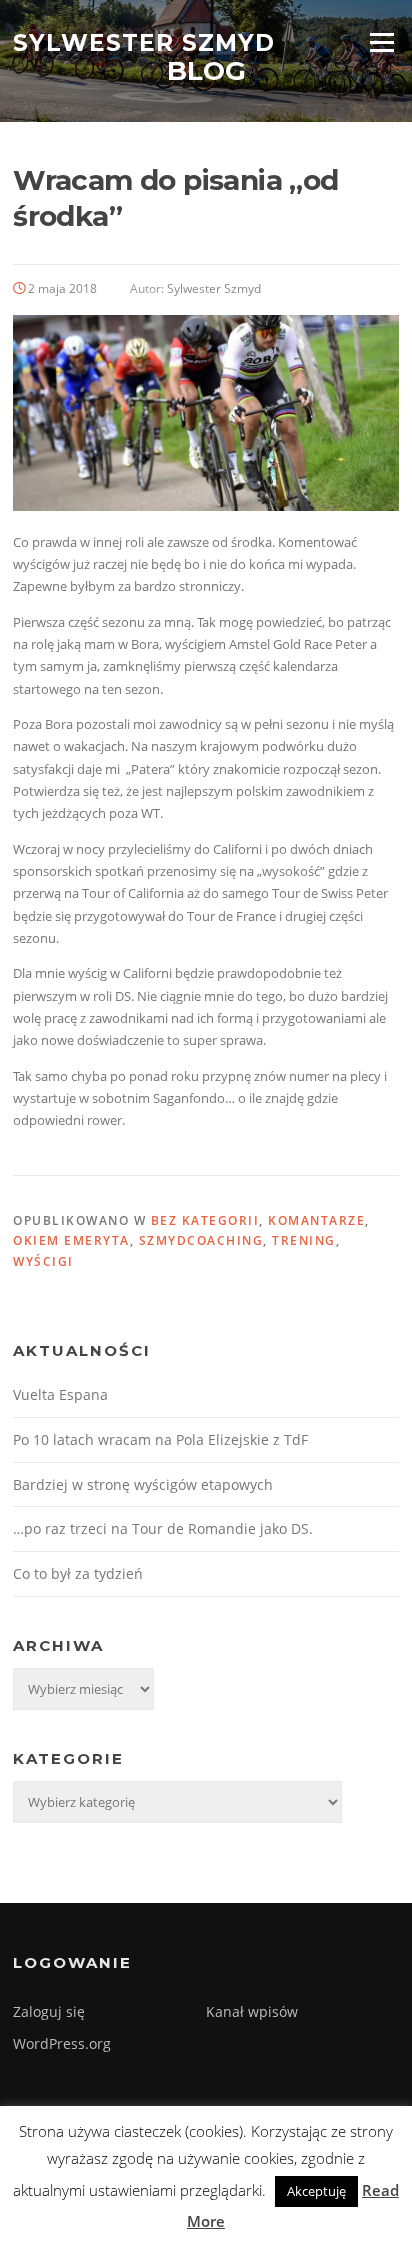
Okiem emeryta (71, 1240)
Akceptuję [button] (316, 2191)
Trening (304, 1240)
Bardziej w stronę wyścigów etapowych (143, 1484)
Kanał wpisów (252, 2011)
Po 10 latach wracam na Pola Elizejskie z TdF (160, 1439)
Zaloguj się (49, 2011)
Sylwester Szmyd (144, 42)
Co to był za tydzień (78, 1573)
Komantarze (316, 1220)
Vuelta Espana (60, 1394)
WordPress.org (62, 2043)
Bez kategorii (205, 1220)
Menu (381, 42)
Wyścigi (43, 1261)
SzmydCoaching (201, 1240)
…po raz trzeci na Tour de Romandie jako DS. (163, 1528)
